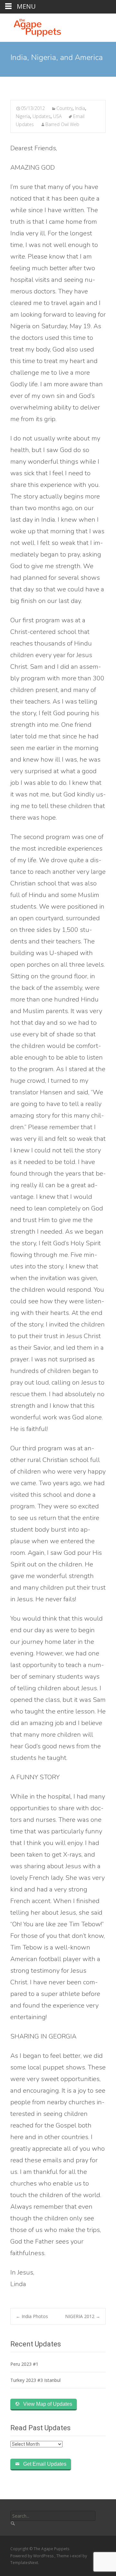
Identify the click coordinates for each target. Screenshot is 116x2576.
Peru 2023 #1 (24, 2364)
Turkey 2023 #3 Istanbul (35, 2380)
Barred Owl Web (62, 124)
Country (64, 108)
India (80, 108)
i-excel (76, 2556)
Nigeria (23, 116)
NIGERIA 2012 (83, 2316)
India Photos (32, 2316)
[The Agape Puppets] (32, 26)
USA (57, 116)
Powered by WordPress (32, 2556)
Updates (42, 116)
